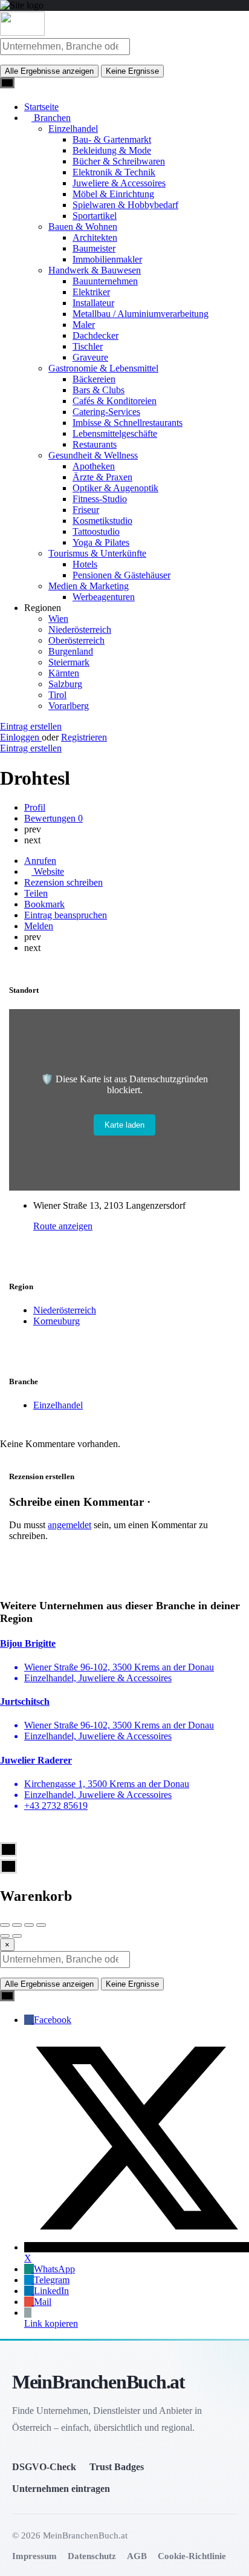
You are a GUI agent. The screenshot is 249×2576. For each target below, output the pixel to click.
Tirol (57, 695)
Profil (35, 807)
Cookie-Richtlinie (192, 2556)
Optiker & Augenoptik (115, 488)
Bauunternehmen (105, 281)
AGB (137, 2556)
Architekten (95, 237)
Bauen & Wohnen (83, 227)
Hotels (85, 564)
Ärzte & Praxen (102, 477)
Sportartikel (95, 216)
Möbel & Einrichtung (113, 194)
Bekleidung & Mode (112, 150)
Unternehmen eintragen (61, 2489)
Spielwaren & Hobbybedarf (125, 205)
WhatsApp (54, 2269)
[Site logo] (22, 32)
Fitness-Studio (100, 499)
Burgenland (71, 651)
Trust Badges (117, 2467)
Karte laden (124, 1125)
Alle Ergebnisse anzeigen (49, 71)
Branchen (51, 118)
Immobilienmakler (107, 259)
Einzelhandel (73, 129)
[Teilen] (17, 1925)
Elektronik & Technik (114, 172)
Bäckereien (94, 379)
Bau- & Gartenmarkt (112, 139)
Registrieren (84, 737)
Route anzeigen (63, 1226)
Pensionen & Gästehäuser (121, 575)
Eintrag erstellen (31, 726)
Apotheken (94, 466)
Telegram (52, 2280)
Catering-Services (106, 412)
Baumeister (94, 248)
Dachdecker (95, 335)
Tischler (88, 346)
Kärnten (64, 673)
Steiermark (69, 662)
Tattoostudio (96, 531)
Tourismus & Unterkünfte (97, 553)
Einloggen (21, 737)
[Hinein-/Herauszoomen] (41, 1925)
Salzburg (65, 684)
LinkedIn (51, 2291)
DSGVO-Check (44, 2467)
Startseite (41, 107)
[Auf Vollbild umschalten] (29, 1925)
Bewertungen (53, 818)
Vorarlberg (69, 706)
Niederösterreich (80, 629)
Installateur (93, 303)
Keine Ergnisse (132, 71)
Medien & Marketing (89, 586)
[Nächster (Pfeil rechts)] (17, 1936)
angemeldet (70, 1525)
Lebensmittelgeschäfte (115, 433)
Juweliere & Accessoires (119, 183)
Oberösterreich (76, 640)
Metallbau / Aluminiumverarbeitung (141, 314)
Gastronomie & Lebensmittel (103, 368)
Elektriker (91, 292)
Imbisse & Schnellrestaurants (128, 423)
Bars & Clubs (99, 390)
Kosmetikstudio (102, 521)
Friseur (86, 510)
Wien (58, 619)
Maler (84, 325)
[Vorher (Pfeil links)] (5, 1936)
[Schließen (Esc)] (5, 1925)
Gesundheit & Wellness (93, 455)
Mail (43, 2302)
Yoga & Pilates (101, 542)
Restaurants (95, 444)
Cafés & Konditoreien (115, 401)
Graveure (90, 357)
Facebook (53, 2020)
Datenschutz (92, 2556)
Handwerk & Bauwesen (95, 270)
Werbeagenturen (104, 597)
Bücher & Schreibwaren (119, 161)
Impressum (34, 2556)
